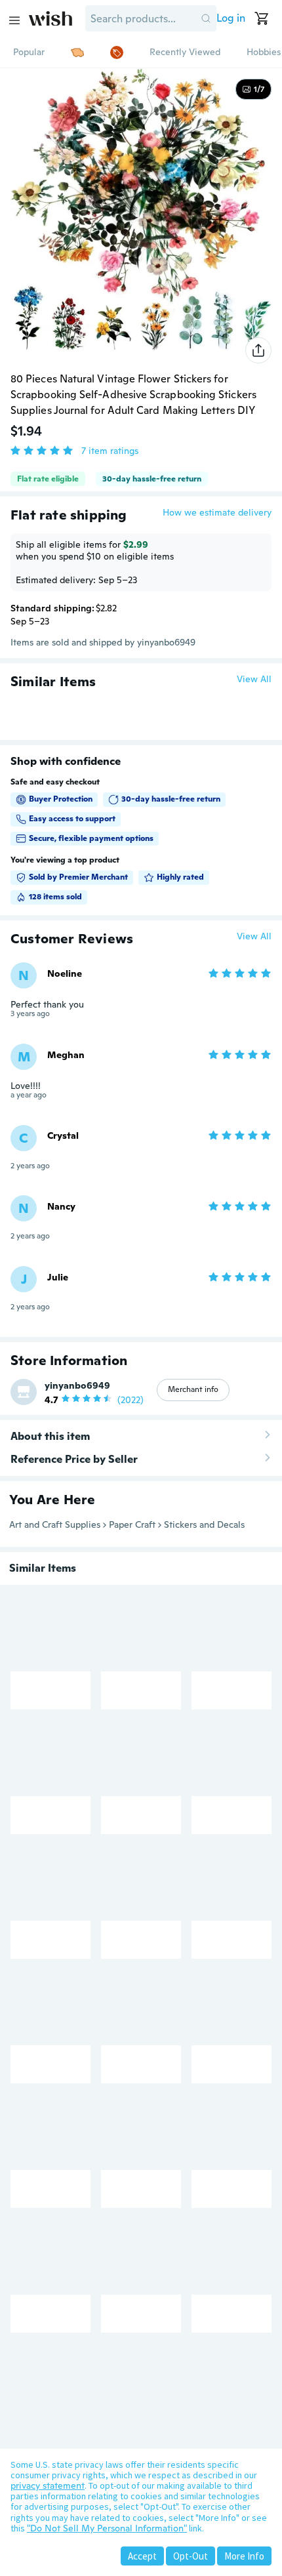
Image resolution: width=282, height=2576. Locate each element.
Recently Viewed (185, 52)
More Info (244, 2556)
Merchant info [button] (193, 1389)
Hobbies (264, 52)
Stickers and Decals (204, 1524)
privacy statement (48, 2485)
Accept (142, 2556)
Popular (29, 52)
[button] (206, 18)
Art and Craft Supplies (55, 1524)
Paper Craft (132, 1524)
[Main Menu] (14, 20)
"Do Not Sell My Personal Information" (107, 2528)
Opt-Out (191, 2556)
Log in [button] (231, 18)
